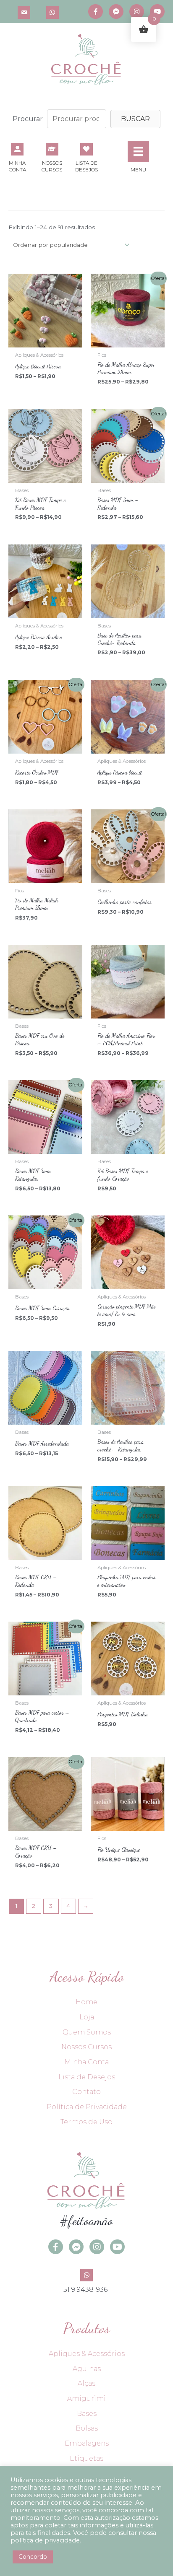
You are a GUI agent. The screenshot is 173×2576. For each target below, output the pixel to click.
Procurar (28, 119)
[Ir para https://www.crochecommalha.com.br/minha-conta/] (17, 157)
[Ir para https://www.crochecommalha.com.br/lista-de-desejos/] (86, 157)
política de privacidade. (46, 2540)
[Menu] (138, 151)
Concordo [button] (33, 2557)
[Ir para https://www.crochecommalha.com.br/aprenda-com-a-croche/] (52, 157)
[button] (135, 119)
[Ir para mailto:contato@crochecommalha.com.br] (24, 12)
